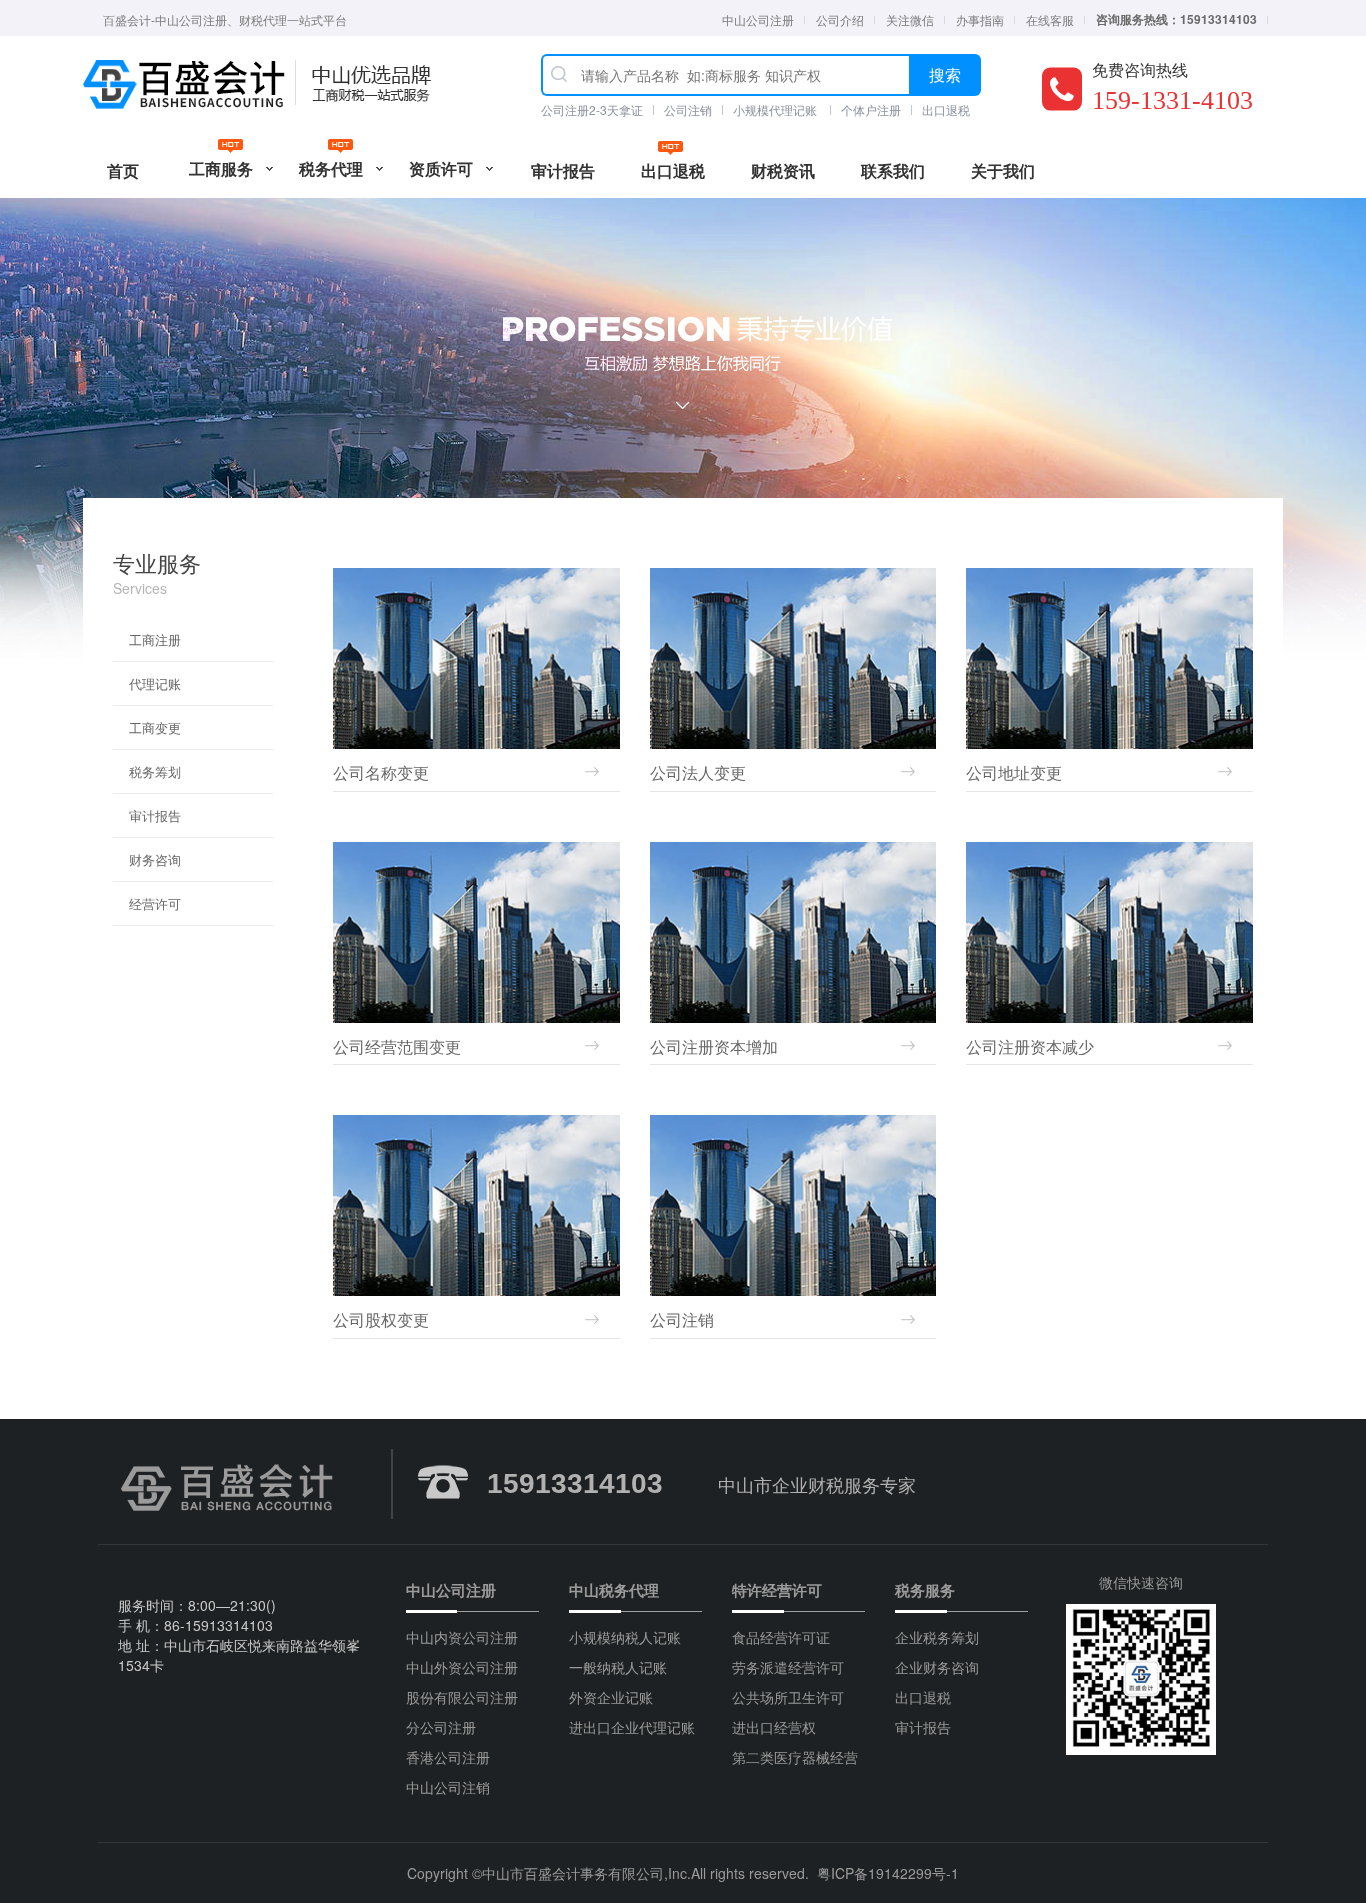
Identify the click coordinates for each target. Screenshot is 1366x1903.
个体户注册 (871, 109)
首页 (123, 170)
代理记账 (155, 683)
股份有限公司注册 (462, 1697)
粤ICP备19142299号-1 (888, 1873)
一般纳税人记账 (618, 1667)
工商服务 (221, 168)
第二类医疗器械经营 (795, 1757)
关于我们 (1003, 170)
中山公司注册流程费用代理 (185, 85)
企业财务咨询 (937, 1667)
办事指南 (980, 19)
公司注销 (688, 109)
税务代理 (331, 168)
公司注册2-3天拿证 (592, 109)
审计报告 (563, 170)
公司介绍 (840, 19)
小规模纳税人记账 (625, 1637)
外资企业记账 (611, 1697)
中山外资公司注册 (462, 1667)
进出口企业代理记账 (632, 1727)
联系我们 (893, 170)
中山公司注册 (758, 19)
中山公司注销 (448, 1787)
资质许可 (441, 168)
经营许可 (155, 903)
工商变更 (155, 727)
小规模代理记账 (776, 109)
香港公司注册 (448, 1757)
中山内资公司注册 (462, 1637)
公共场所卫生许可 (788, 1697)
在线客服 (1050, 19)
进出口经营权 (774, 1727)
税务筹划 (155, 771)
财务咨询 (155, 859)
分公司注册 (441, 1727)
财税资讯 (783, 170)
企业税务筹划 (937, 1637)
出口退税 (946, 109)
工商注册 (155, 639)
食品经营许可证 (781, 1637)
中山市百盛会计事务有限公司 (573, 1873)
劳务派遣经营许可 (788, 1667)
